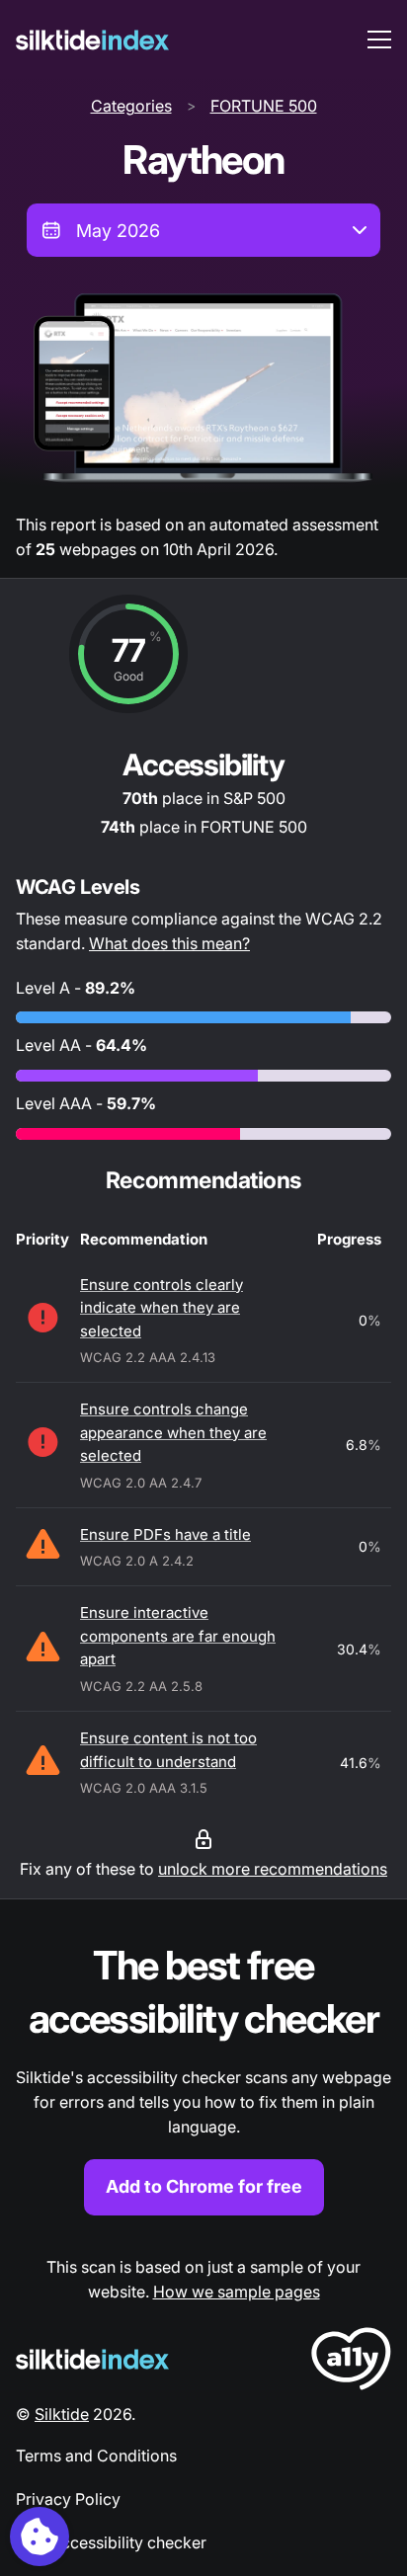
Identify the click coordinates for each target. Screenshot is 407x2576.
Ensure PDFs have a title (165, 1534)
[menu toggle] (379, 40)
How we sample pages (237, 2292)
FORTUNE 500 (264, 106)
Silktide (62, 2414)
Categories (131, 106)
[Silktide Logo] (92, 2359)
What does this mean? (169, 943)
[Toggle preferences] (40, 2536)
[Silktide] (92, 40)
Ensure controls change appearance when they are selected (173, 1432)
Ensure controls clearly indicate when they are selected (162, 1308)
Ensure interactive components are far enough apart (178, 1636)
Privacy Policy (68, 2499)
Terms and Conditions (96, 2455)
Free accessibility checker (111, 2542)
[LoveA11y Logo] (351, 2362)
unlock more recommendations (273, 1869)
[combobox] (203, 230)
